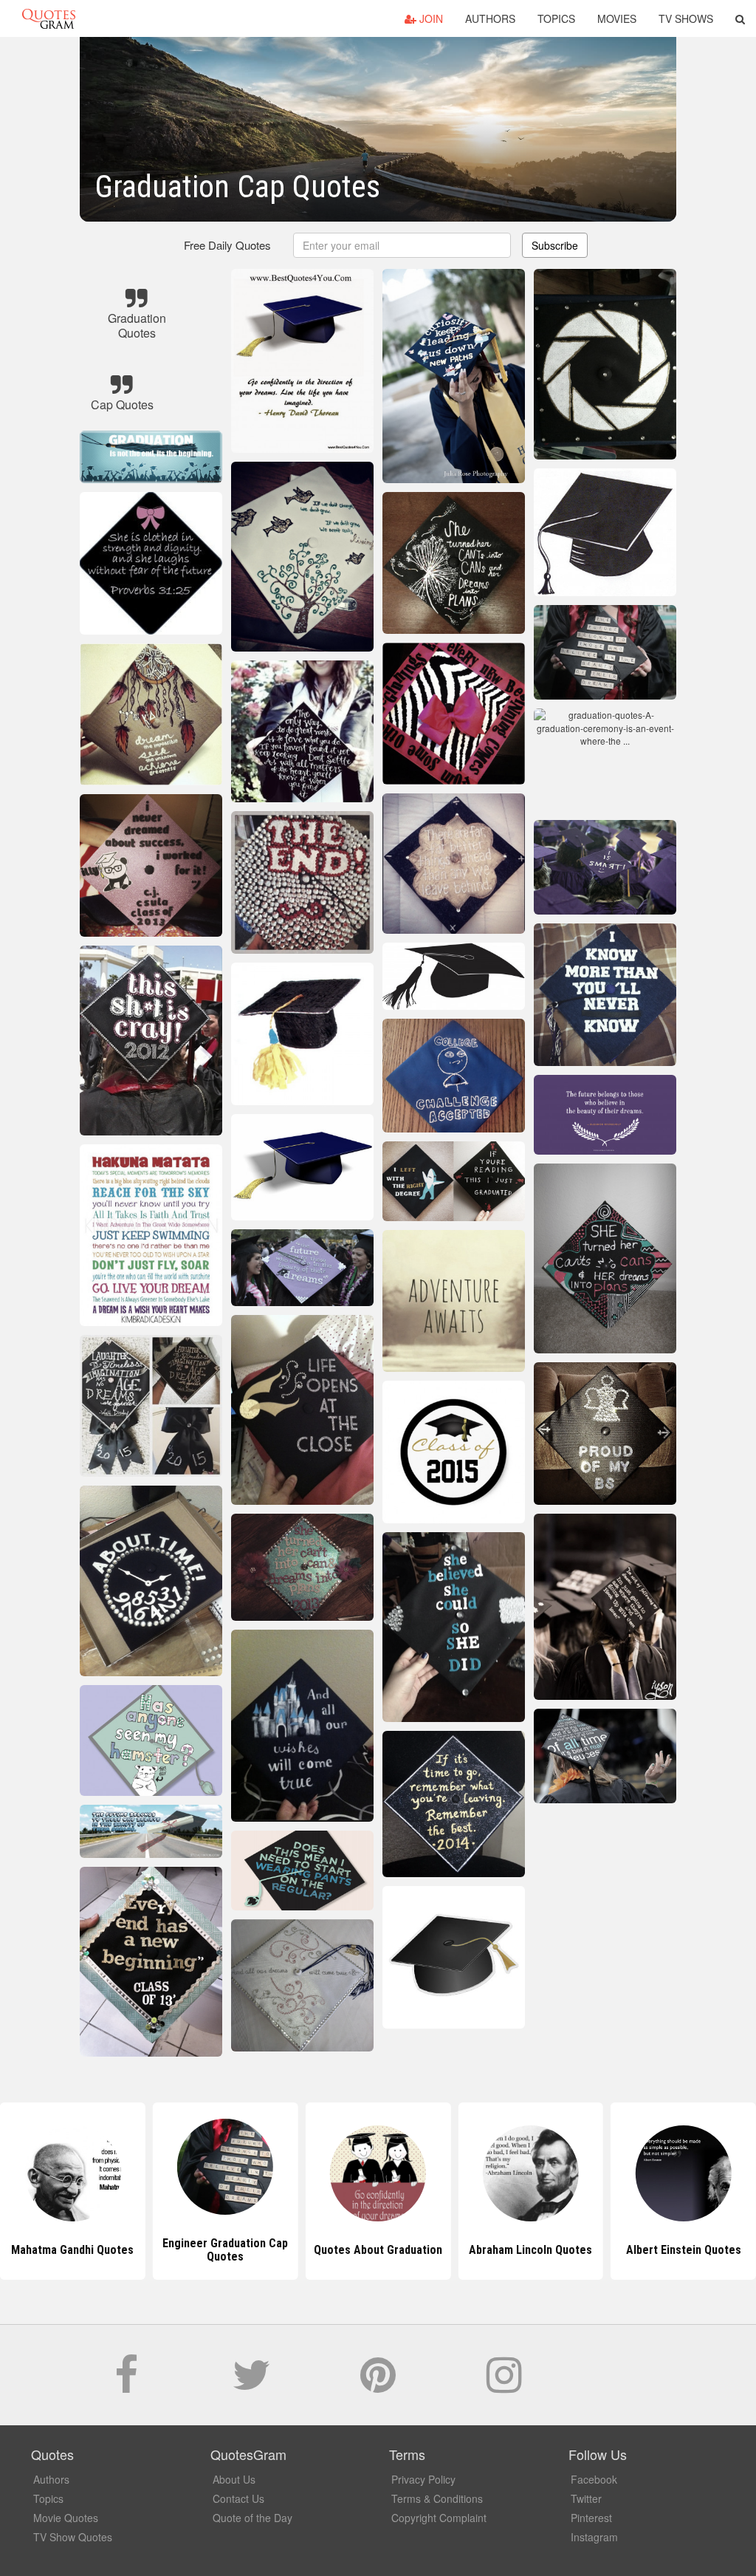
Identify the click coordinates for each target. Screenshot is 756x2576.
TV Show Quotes (73, 2537)
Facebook (594, 2479)
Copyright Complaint (439, 2518)
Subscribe (555, 245)
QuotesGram (49, 18)
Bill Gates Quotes (684, 2250)
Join (430, 18)
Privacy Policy (423, 2479)
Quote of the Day (252, 2518)
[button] (740, 18)
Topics (556, 18)
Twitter (586, 2498)
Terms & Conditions (437, 2498)
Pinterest (591, 2518)
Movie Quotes (66, 2518)
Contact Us (238, 2498)
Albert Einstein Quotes (531, 2250)
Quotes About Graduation (225, 2250)
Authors (490, 18)
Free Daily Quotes (227, 245)
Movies (617, 18)
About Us (234, 2479)
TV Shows (686, 18)
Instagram (594, 2537)
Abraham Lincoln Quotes (378, 2250)
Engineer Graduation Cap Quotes (72, 2250)
